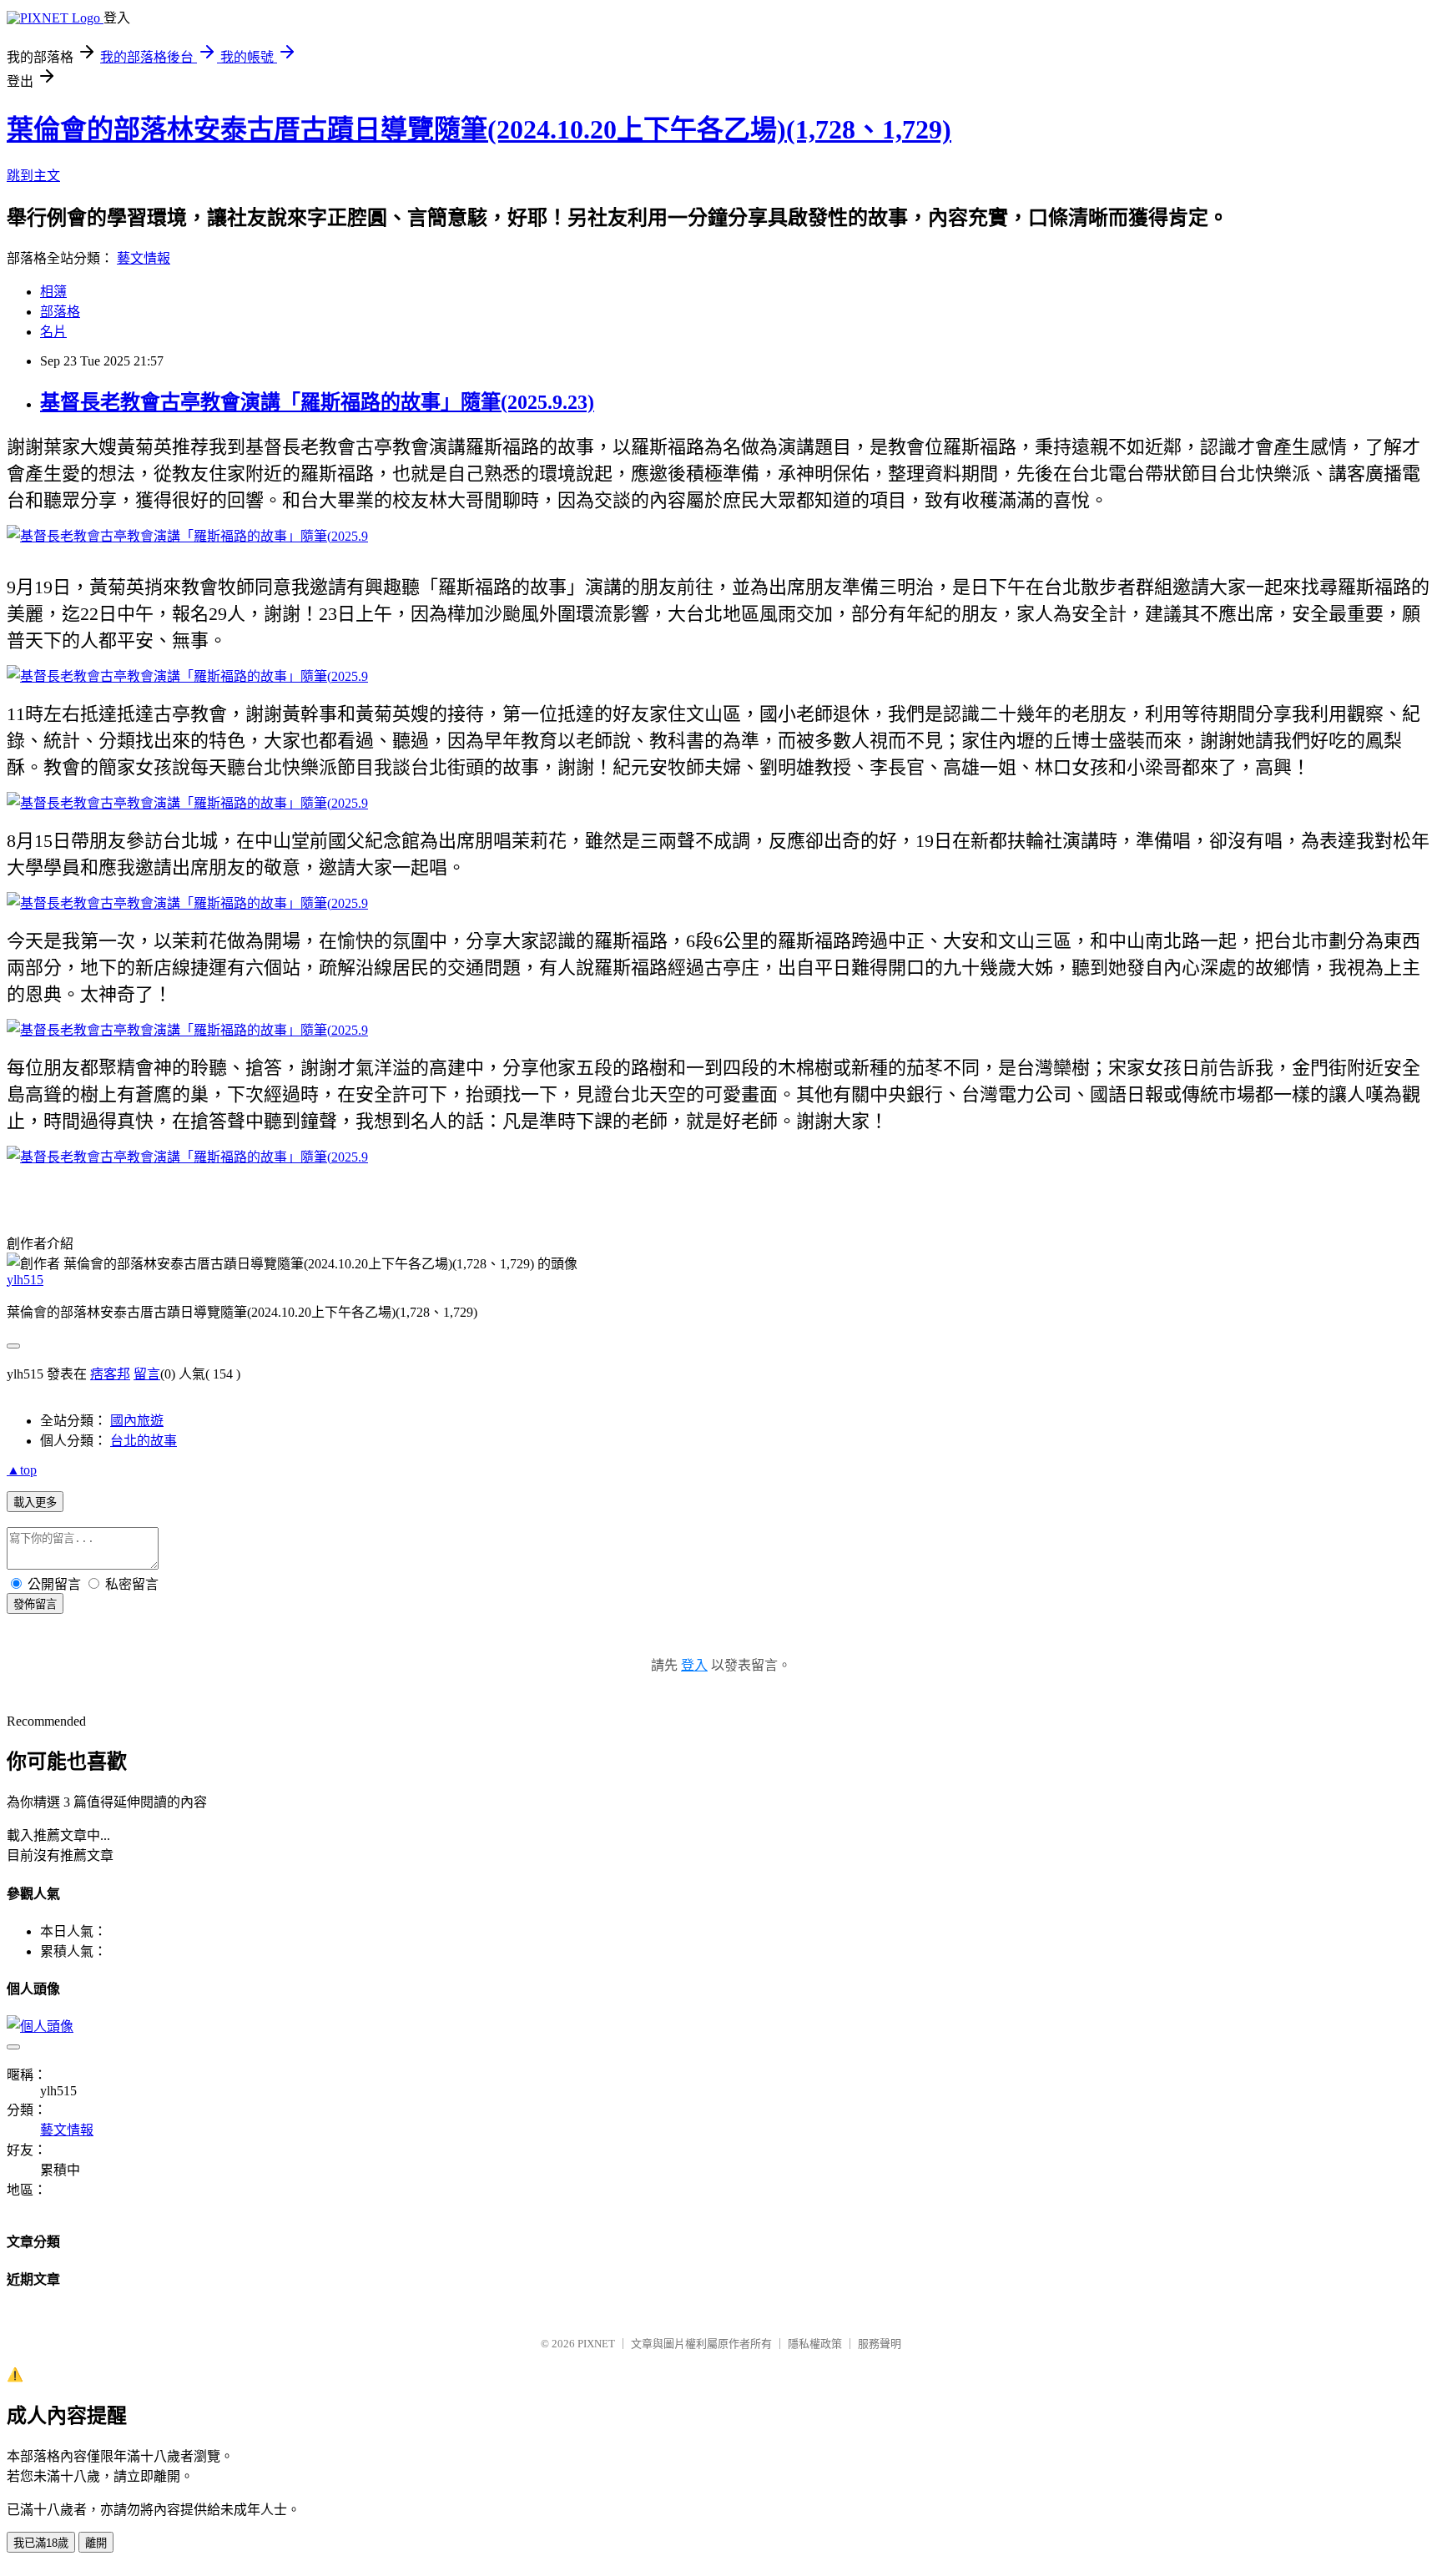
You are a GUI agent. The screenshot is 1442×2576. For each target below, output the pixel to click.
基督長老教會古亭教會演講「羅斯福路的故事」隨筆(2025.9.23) (317, 402)
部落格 (60, 312)
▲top (22, 1470)
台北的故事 (144, 1441)
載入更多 (35, 1502)
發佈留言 (35, 1604)
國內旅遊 (137, 1421)
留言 (147, 1374)
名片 (53, 332)
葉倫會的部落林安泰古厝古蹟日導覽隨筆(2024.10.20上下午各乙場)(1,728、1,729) (479, 129)
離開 (96, 2543)
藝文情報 (144, 258)
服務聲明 (880, 2344)
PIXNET (596, 2344)
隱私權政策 (815, 2344)
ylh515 (25, 1280)
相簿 (53, 292)
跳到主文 (33, 176)
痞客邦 (110, 1374)
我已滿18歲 (41, 2543)
